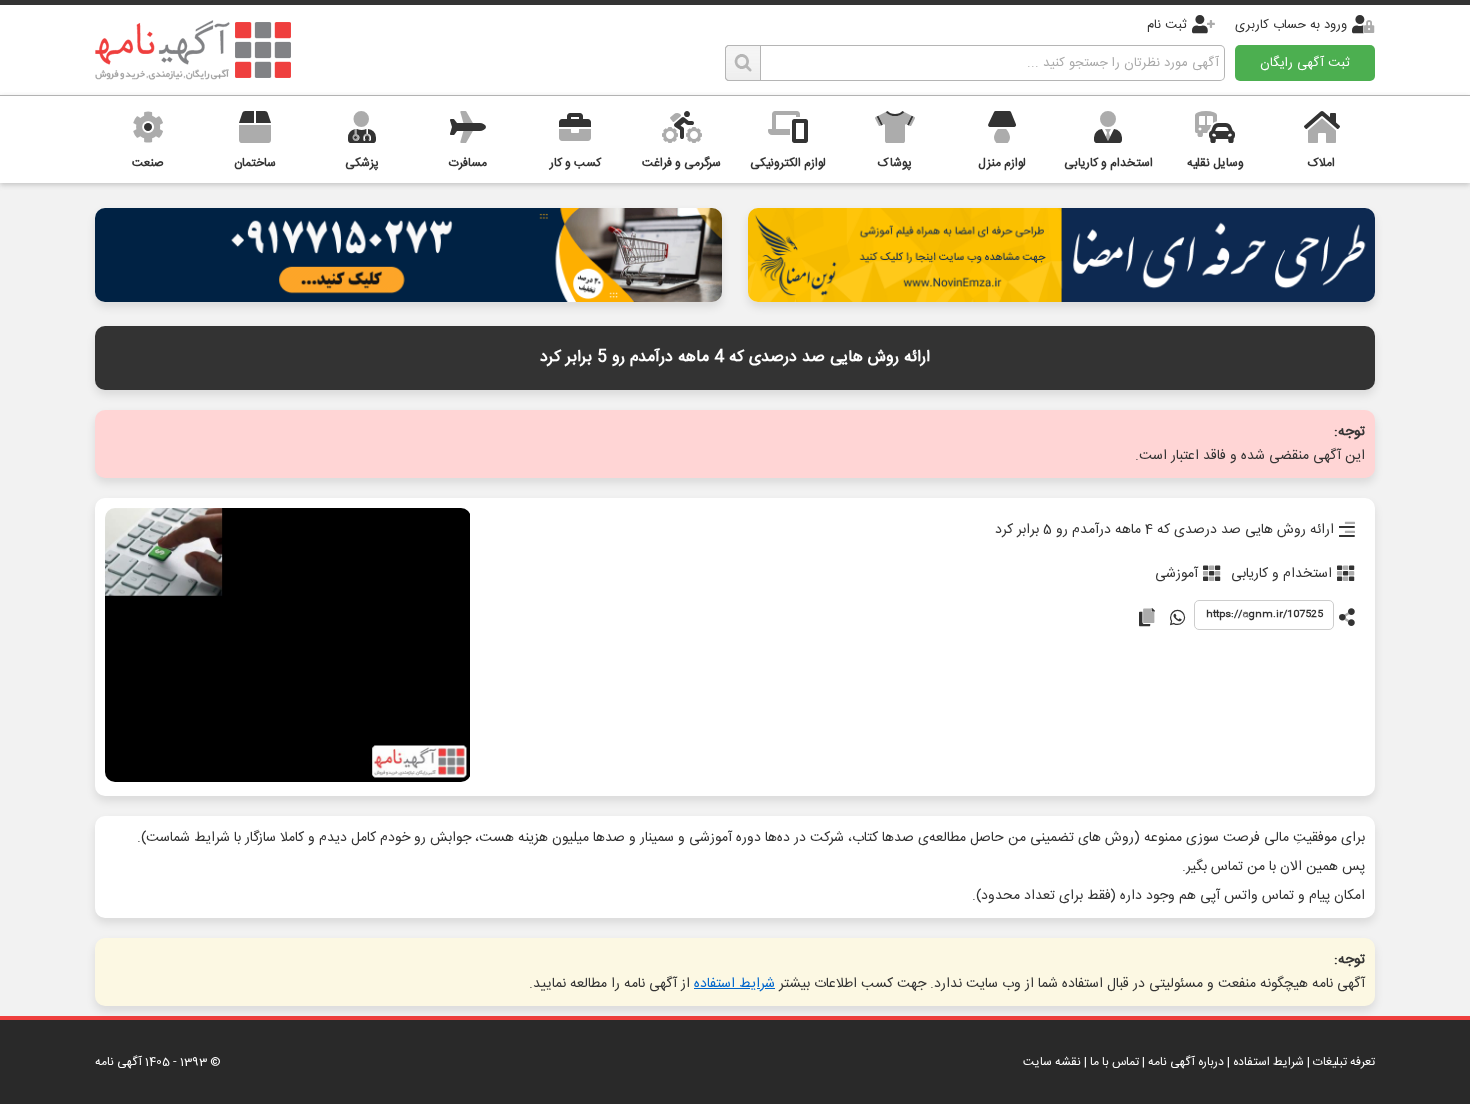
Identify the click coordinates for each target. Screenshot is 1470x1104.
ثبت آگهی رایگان (1305, 63)
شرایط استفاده (734, 984)
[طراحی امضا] (1061, 296)
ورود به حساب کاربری (1291, 25)
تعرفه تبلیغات (1344, 1062)
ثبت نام (1167, 25)
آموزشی (1176, 574)
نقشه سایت (1052, 1062)
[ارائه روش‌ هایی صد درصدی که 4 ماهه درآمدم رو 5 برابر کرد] (287, 647)
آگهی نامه (118, 1062)
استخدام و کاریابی (1281, 574)
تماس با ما (1114, 1062)
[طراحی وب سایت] (408, 296)
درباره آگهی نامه (1186, 1062)
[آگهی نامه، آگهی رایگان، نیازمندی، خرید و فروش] (193, 50)
